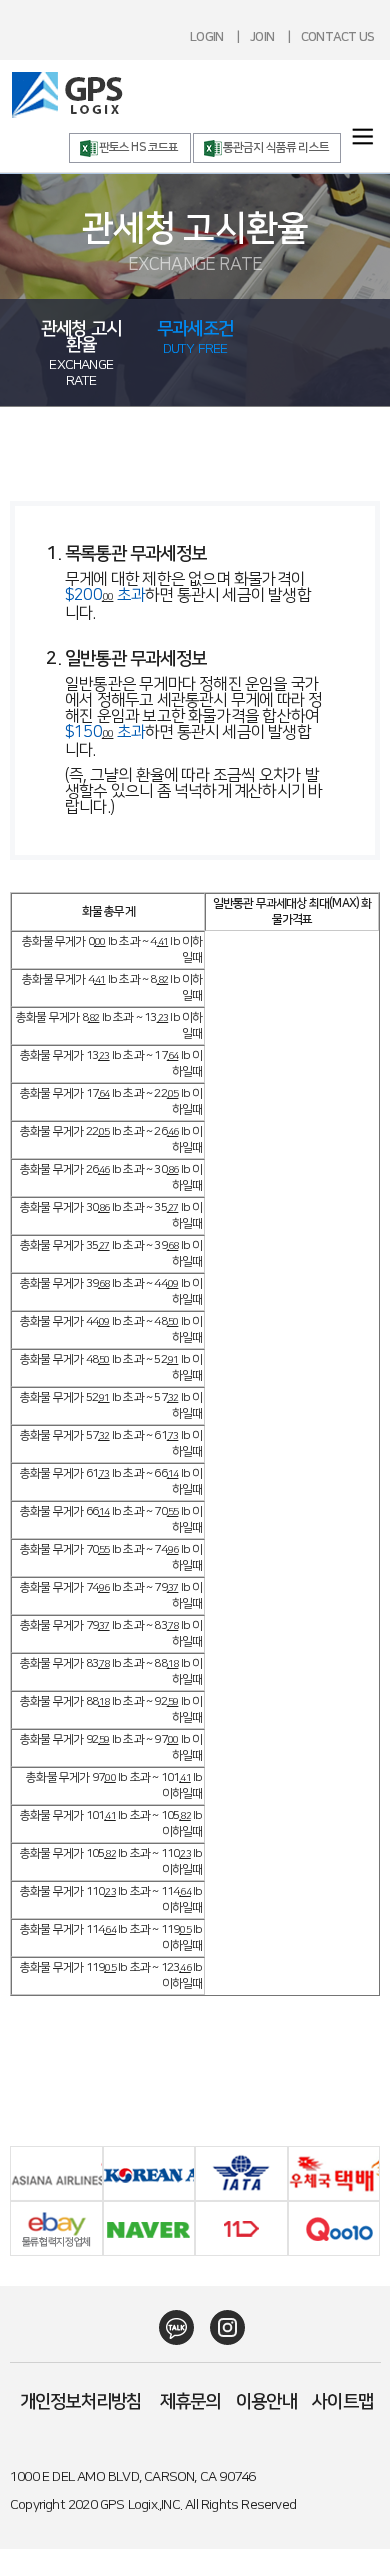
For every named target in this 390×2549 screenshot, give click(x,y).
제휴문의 (190, 2402)
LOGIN (206, 37)
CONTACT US (337, 37)
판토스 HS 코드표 (139, 147)
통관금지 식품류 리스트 (276, 147)
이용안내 (266, 2402)
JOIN (262, 37)
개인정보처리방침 (81, 2402)
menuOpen (362, 136)
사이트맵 (342, 2402)
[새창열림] (169, 2327)
